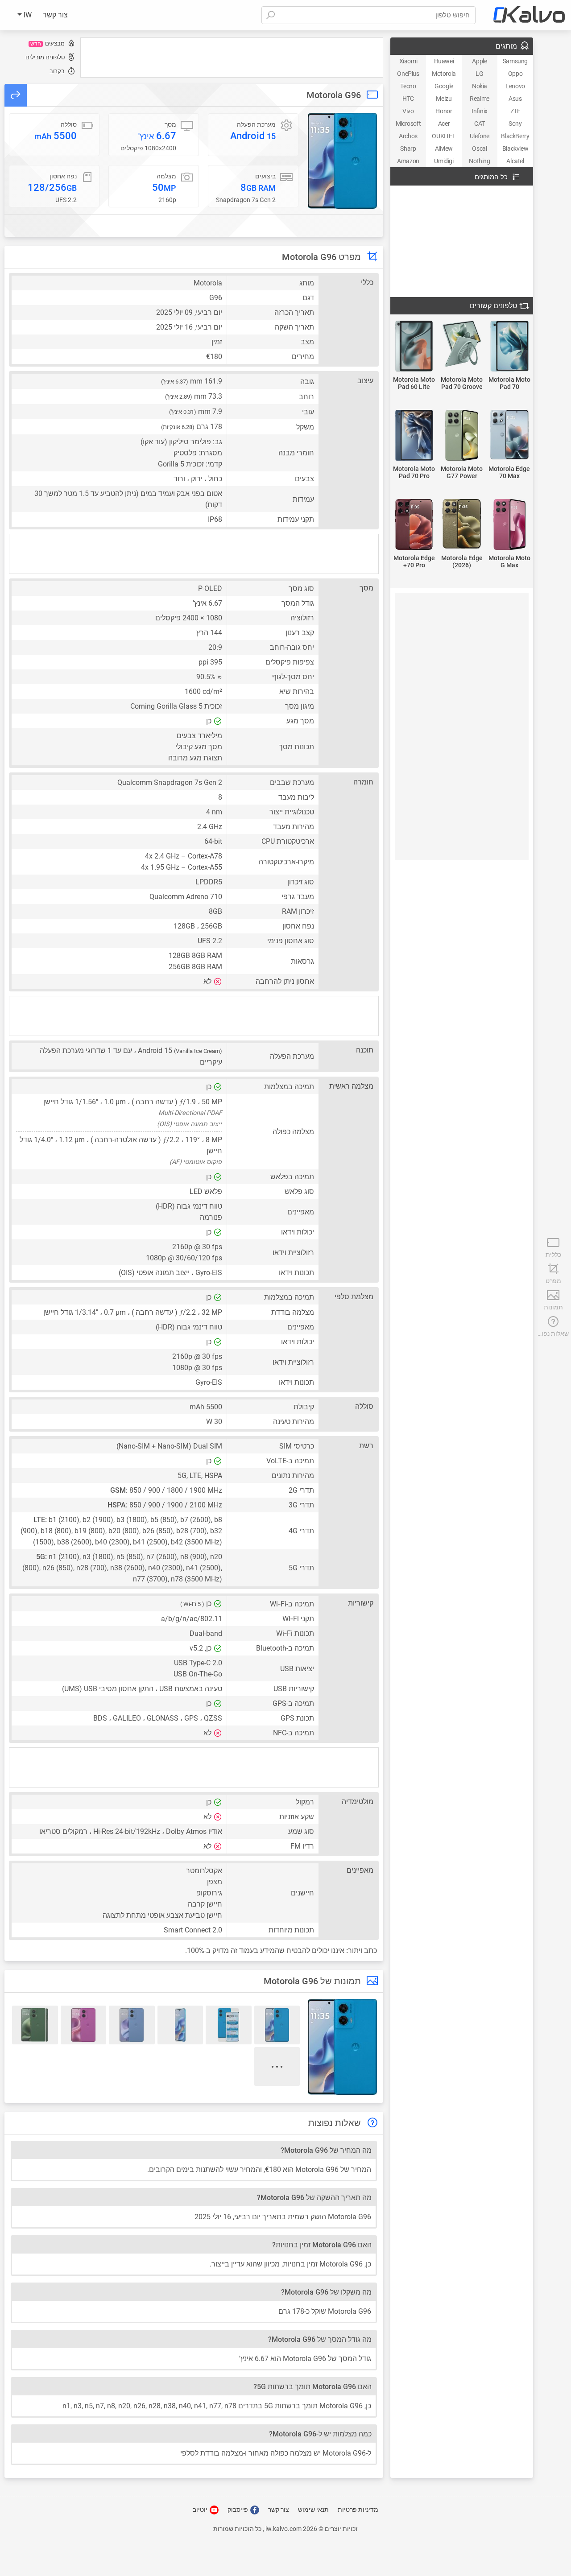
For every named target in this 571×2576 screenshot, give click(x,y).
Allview (444, 149)
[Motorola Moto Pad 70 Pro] (414, 436)
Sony (515, 124)
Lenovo (515, 86)
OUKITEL (444, 136)
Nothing (479, 161)
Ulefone (480, 136)
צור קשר (55, 15)
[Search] (270, 15)
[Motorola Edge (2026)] (462, 524)
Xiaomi (408, 61)
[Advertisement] (232, 58)
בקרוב (57, 71)
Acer (444, 124)
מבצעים (48, 43)
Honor (444, 111)
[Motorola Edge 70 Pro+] (414, 525)
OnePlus (408, 74)
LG (479, 74)
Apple (479, 61)
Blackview (515, 149)
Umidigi (444, 161)
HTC (408, 99)
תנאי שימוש (313, 2510)
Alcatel (515, 161)
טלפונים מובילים (45, 57)
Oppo (515, 74)
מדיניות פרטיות (358, 2510)
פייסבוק (238, 2510)
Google (444, 86)
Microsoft (408, 124)
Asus (515, 99)
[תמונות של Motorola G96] (342, 161)
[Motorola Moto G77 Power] (462, 436)
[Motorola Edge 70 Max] (509, 435)
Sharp (408, 149)
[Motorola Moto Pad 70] (509, 347)
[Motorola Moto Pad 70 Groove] (462, 344)
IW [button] (27, 15)
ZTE (515, 111)
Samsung (515, 61)
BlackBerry (515, 136)
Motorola (444, 74)
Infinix (480, 111)
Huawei (444, 61)
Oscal (479, 149)
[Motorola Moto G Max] (509, 525)
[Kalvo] (529, 15)
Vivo (408, 111)
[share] (16, 95)
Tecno (408, 86)
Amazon (408, 161)
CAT (480, 124)
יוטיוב (201, 2510)
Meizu (444, 99)
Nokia (480, 86)
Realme (480, 99)
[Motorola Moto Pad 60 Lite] (414, 347)
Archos (408, 136)
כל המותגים (491, 177)
